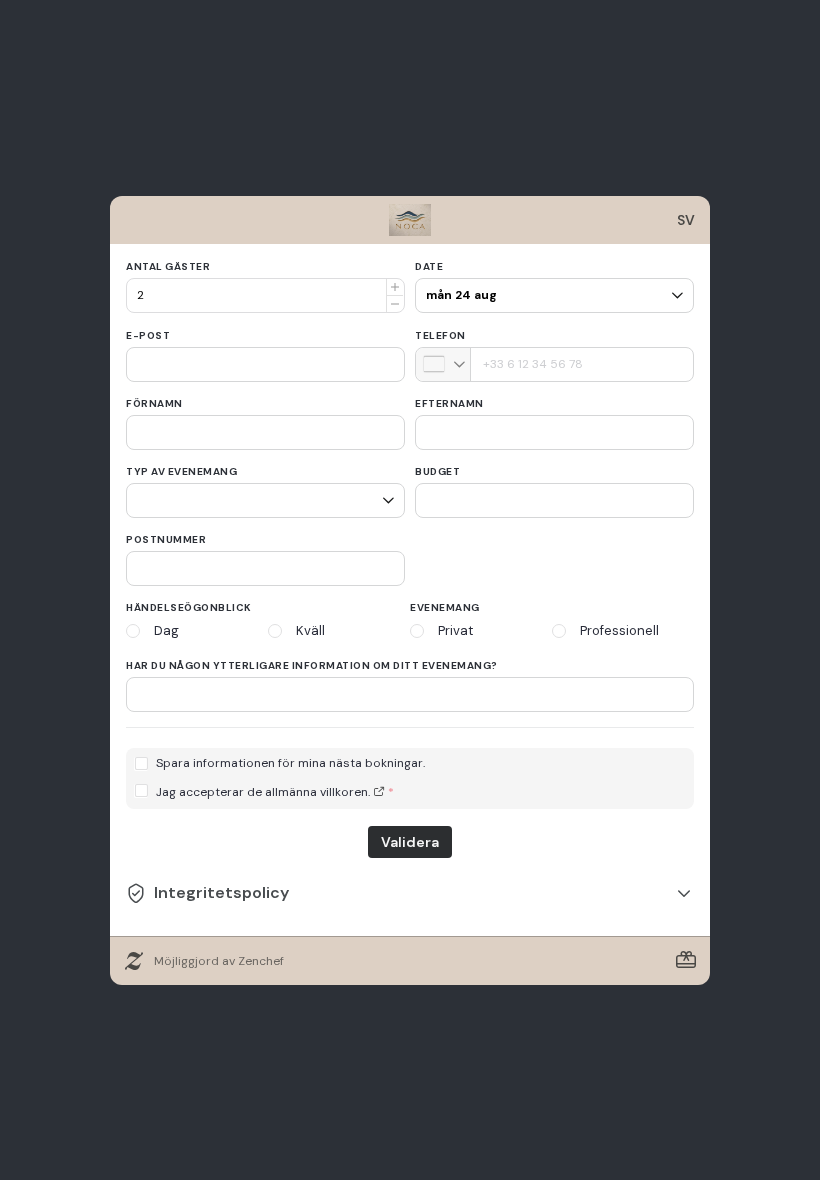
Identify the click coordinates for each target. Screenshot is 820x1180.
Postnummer (166, 539)
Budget (437, 471)
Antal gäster (168, 266)
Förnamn (154, 403)
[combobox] (443, 364)
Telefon (440, 335)
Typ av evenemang (181, 471)
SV (686, 220)
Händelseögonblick (189, 607)
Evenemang (445, 607)
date (429, 266)
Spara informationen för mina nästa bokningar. (290, 763)
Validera (410, 842)
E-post (148, 335)
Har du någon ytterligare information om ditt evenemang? (312, 665)
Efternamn (449, 403)
